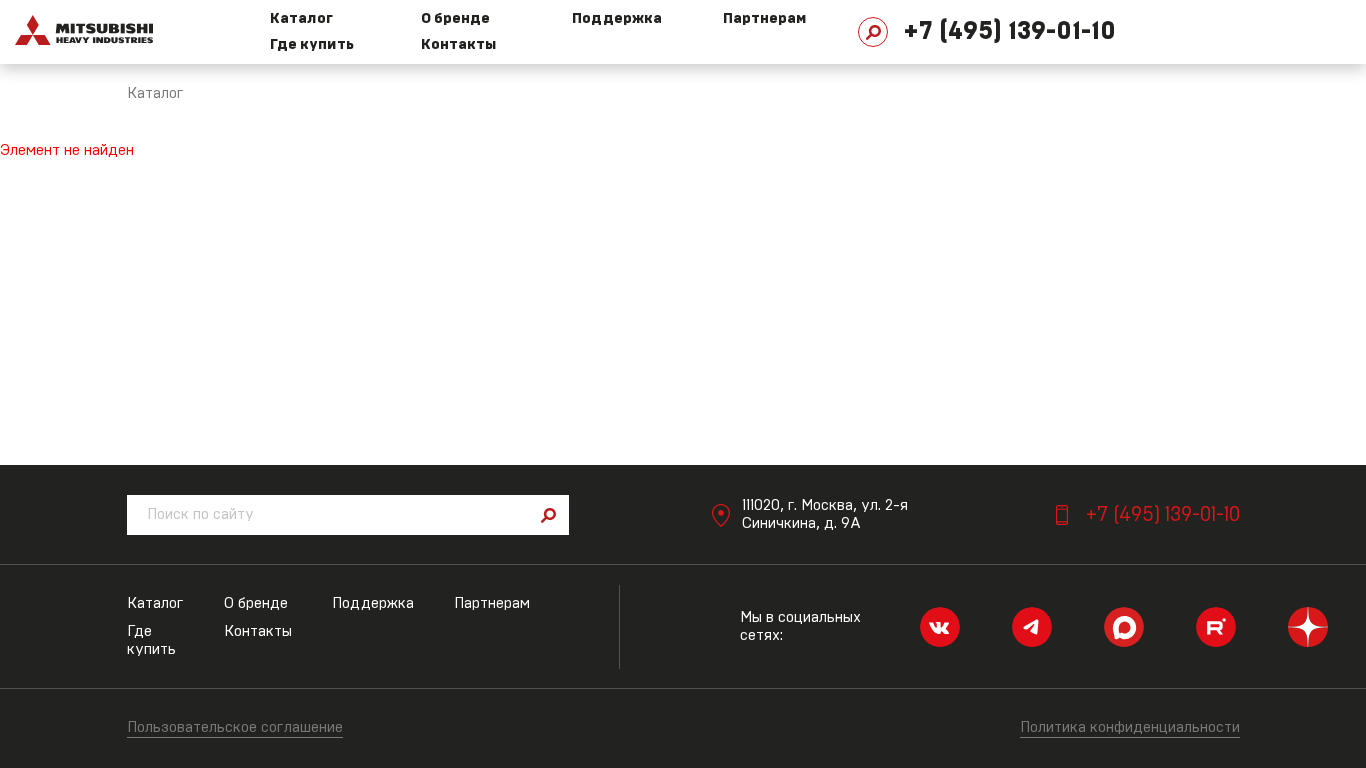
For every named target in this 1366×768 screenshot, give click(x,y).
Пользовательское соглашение (235, 727)
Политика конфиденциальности (1130, 727)
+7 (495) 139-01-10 (1009, 31)
